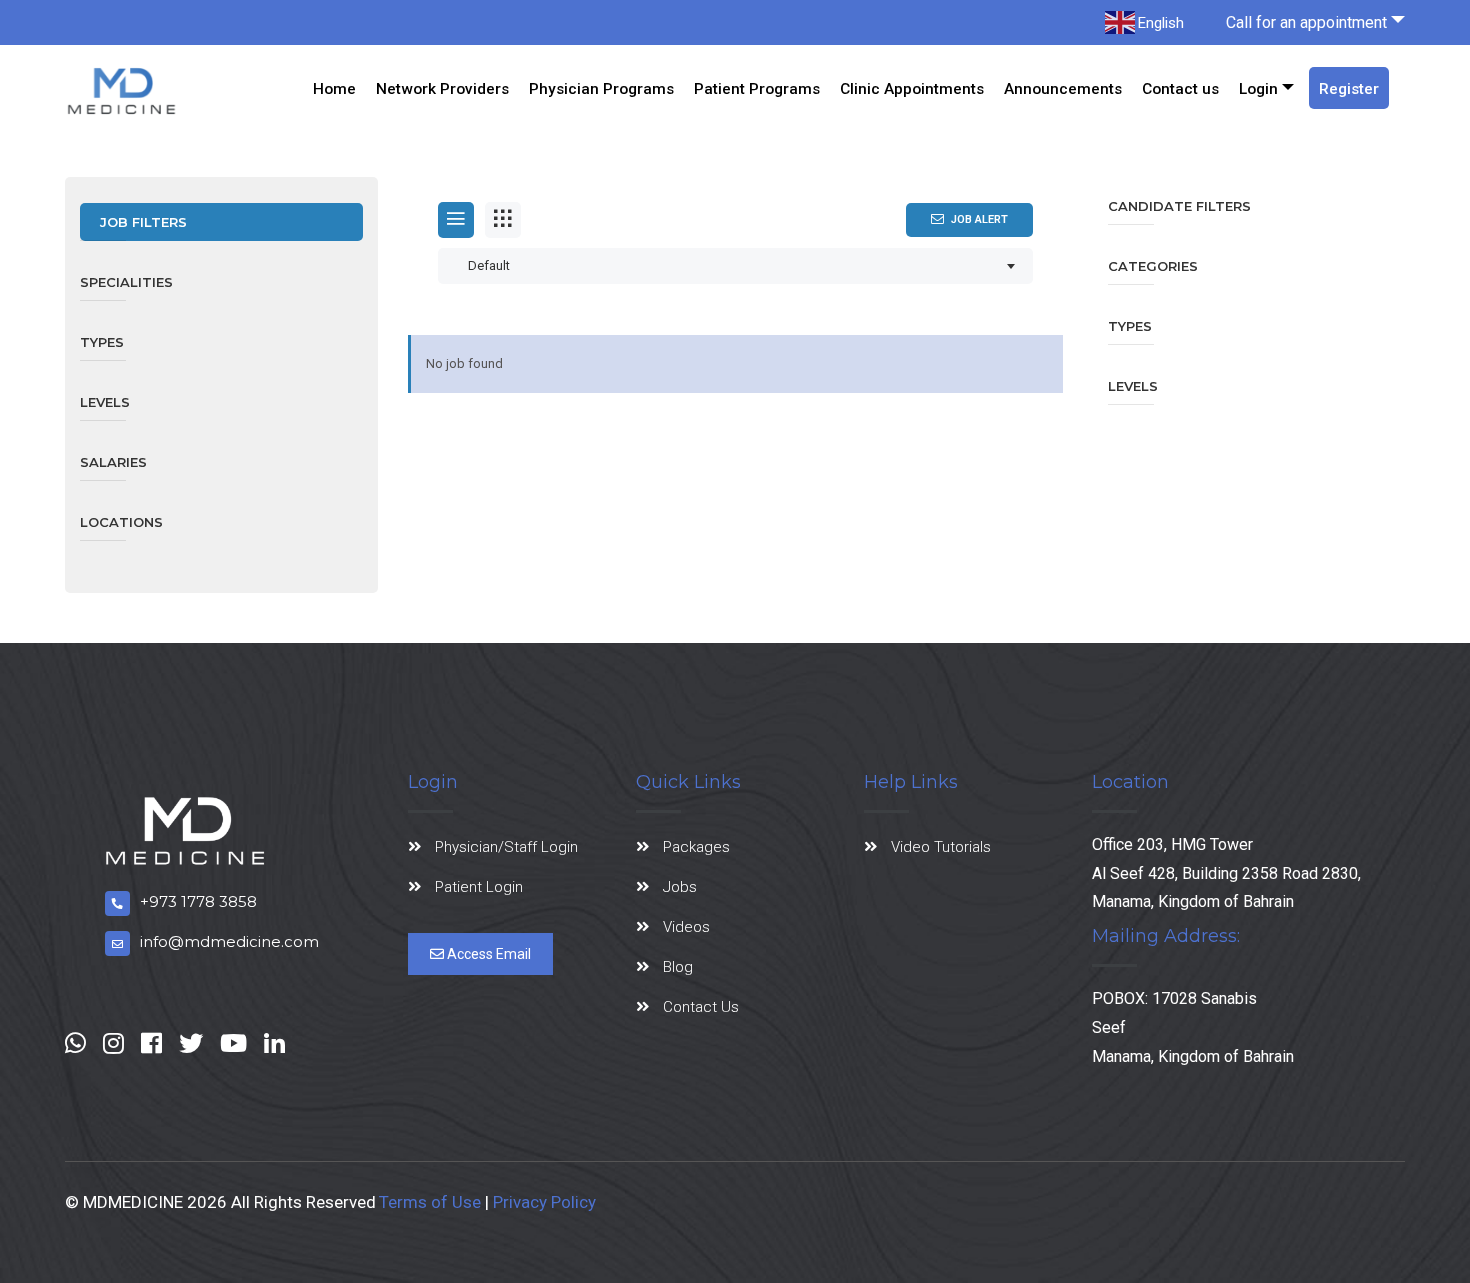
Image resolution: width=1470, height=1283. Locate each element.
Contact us (1180, 89)
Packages (696, 847)
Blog (678, 967)
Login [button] (1258, 89)
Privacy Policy (544, 1202)
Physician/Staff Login (506, 847)
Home (334, 89)
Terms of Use (430, 1202)
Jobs (680, 887)
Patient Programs (757, 89)
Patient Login (479, 887)
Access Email (487, 954)
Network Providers (442, 89)
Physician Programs (601, 89)
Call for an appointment (1306, 22)
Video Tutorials (941, 847)
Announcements (1063, 89)
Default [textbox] (489, 265)
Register (1349, 89)
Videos (686, 927)
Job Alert (979, 219)
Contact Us (701, 1007)
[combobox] (735, 266)
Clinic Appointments (912, 89)
